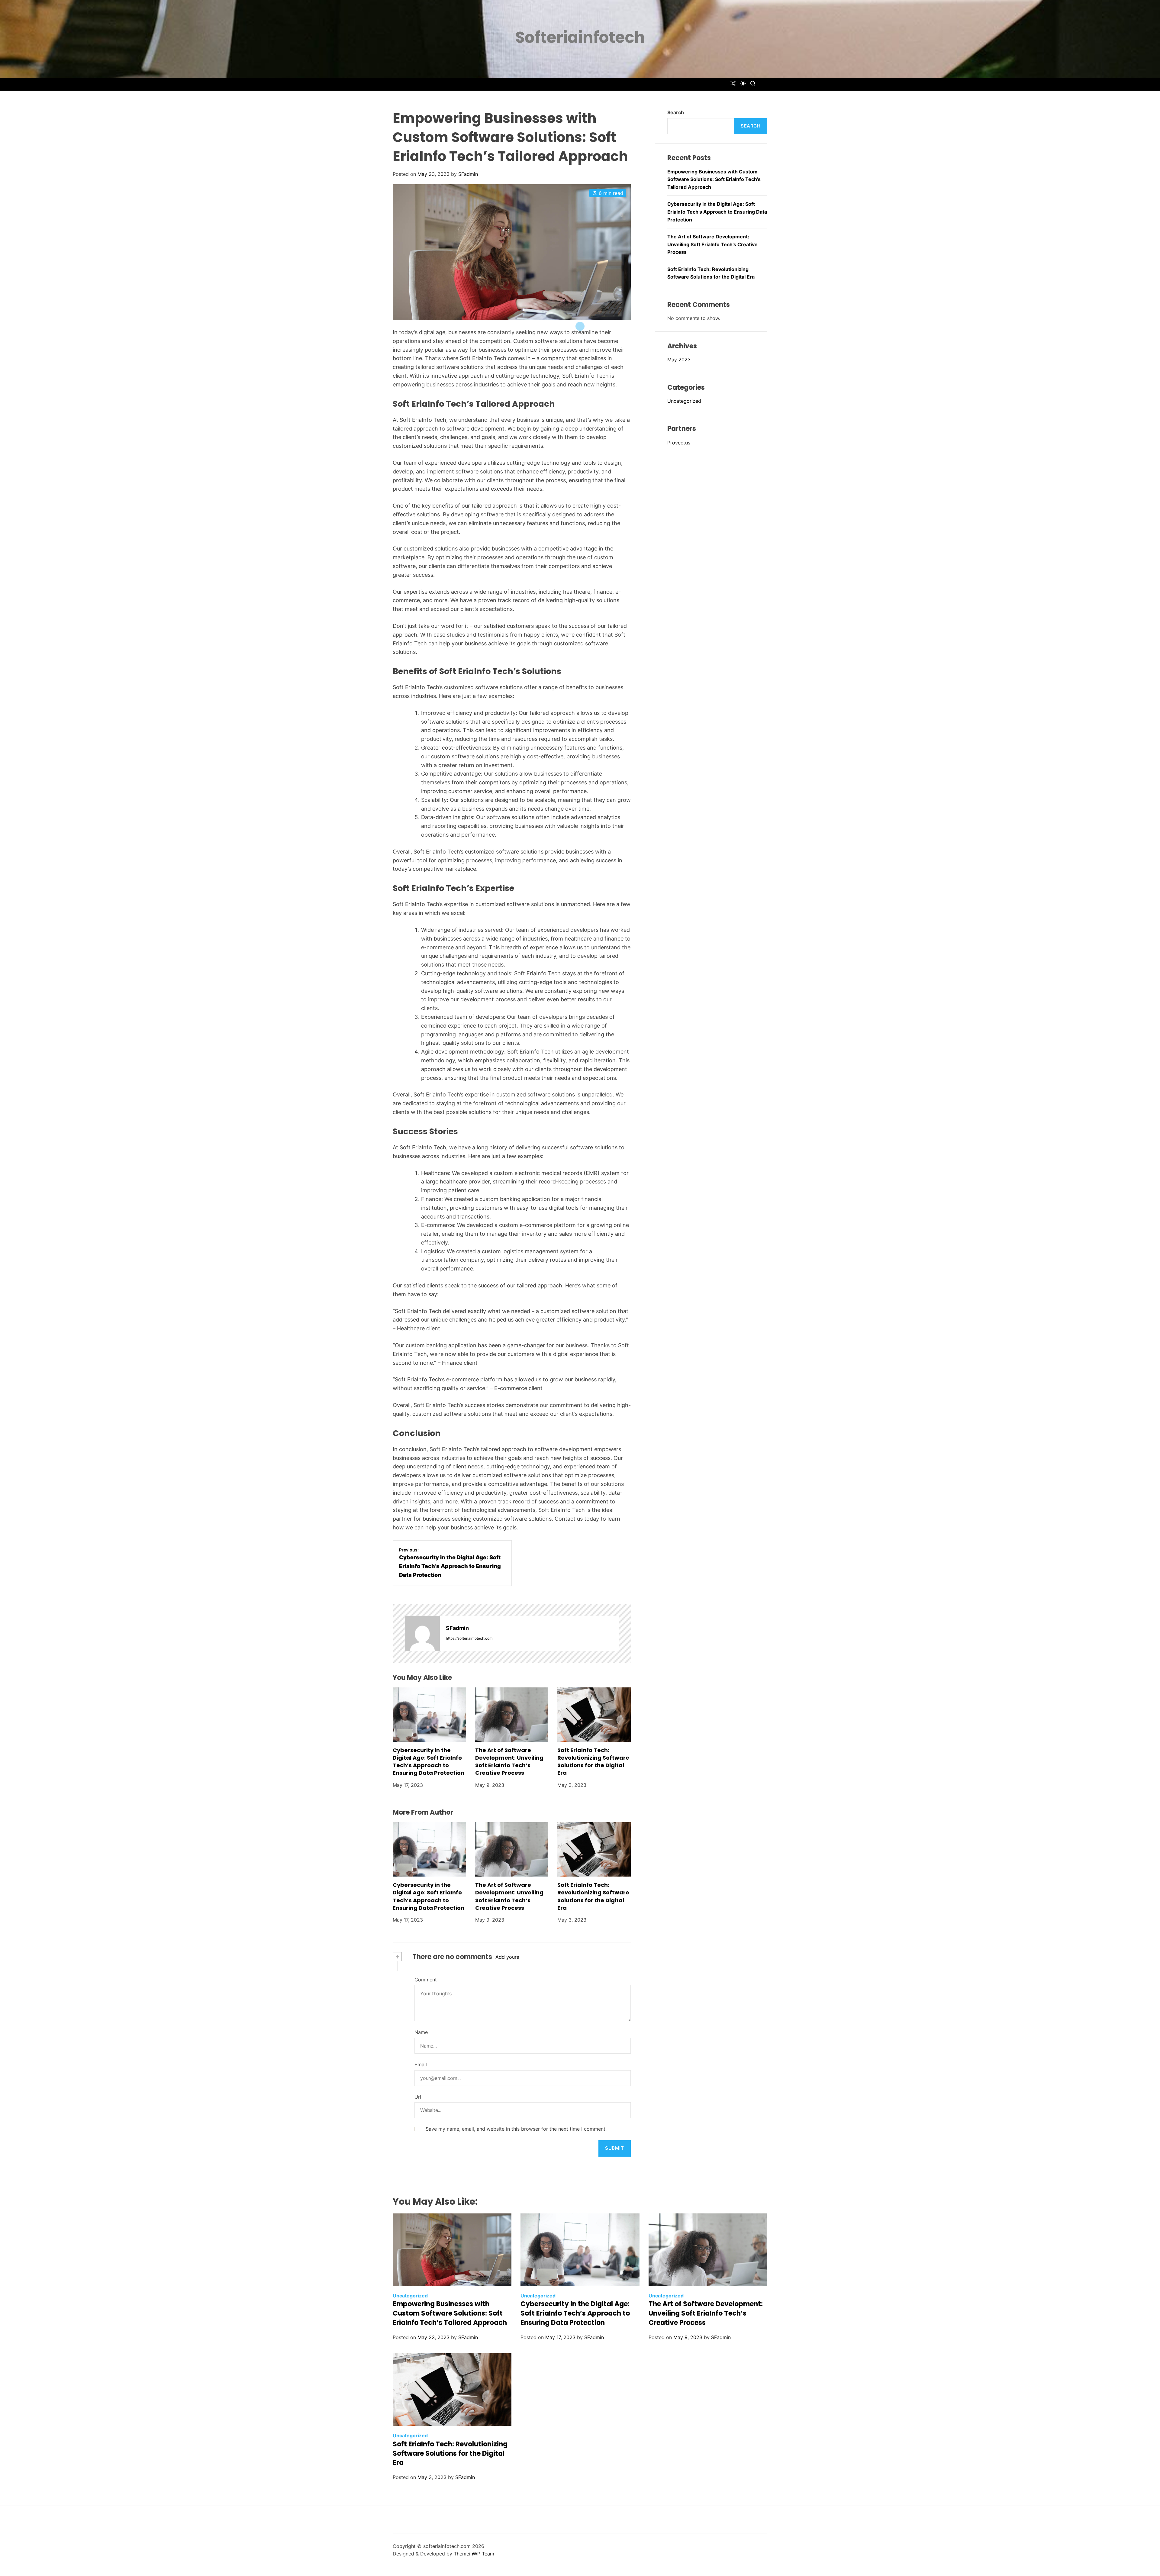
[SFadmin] (422, 1634)
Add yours (507, 1957)
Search (676, 112)
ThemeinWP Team (474, 2554)
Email (421, 2064)
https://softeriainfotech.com (469, 1638)
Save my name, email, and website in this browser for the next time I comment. (516, 2129)
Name (421, 2032)
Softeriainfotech (580, 37)
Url (418, 2097)
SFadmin (468, 174)
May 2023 (679, 360)
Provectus (679, 443)
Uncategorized (684, 401)
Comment (426, 1980)
